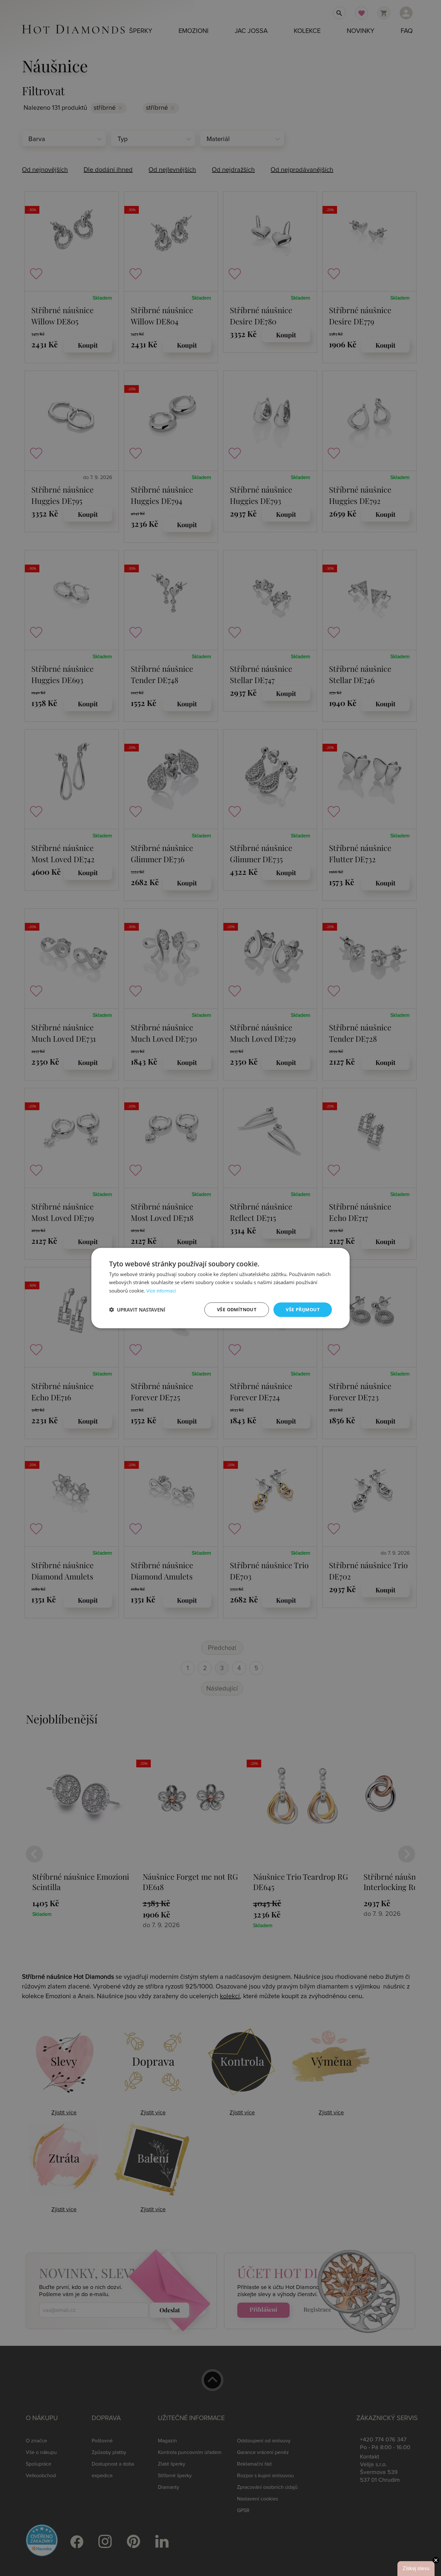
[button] (137, 1310)
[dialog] (221, 1288)
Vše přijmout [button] (303, 1309)
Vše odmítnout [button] (237, 1309)
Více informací (161, 1291)
